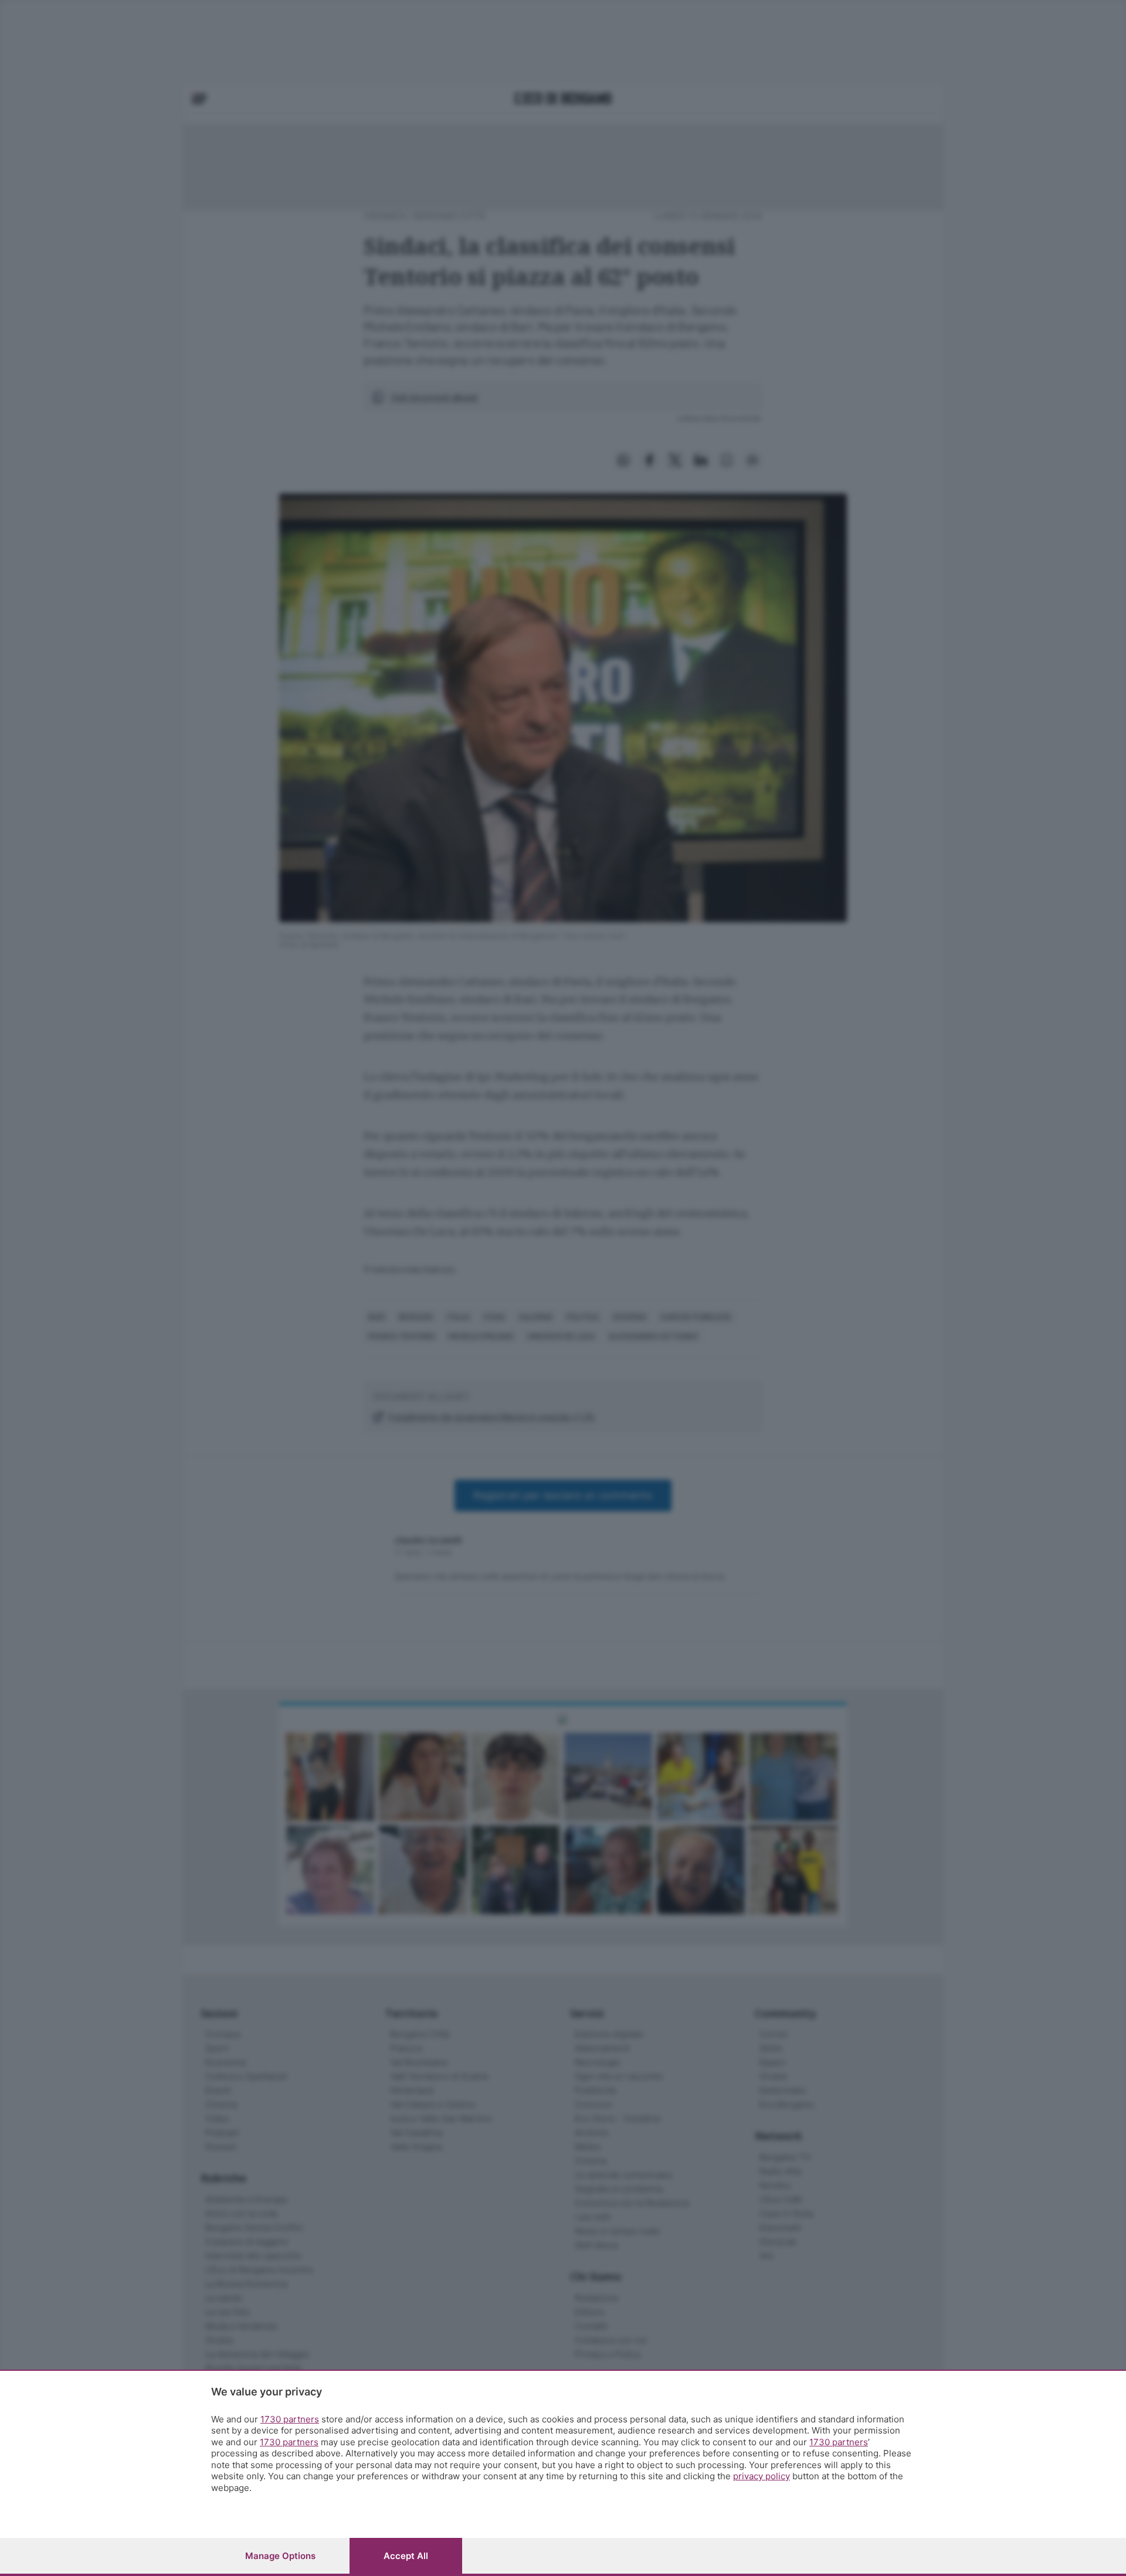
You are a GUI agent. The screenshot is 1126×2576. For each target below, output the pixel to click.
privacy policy (762, 2476)
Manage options (280, 2556)
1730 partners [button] (290, 2419)
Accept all (406, 2556)
